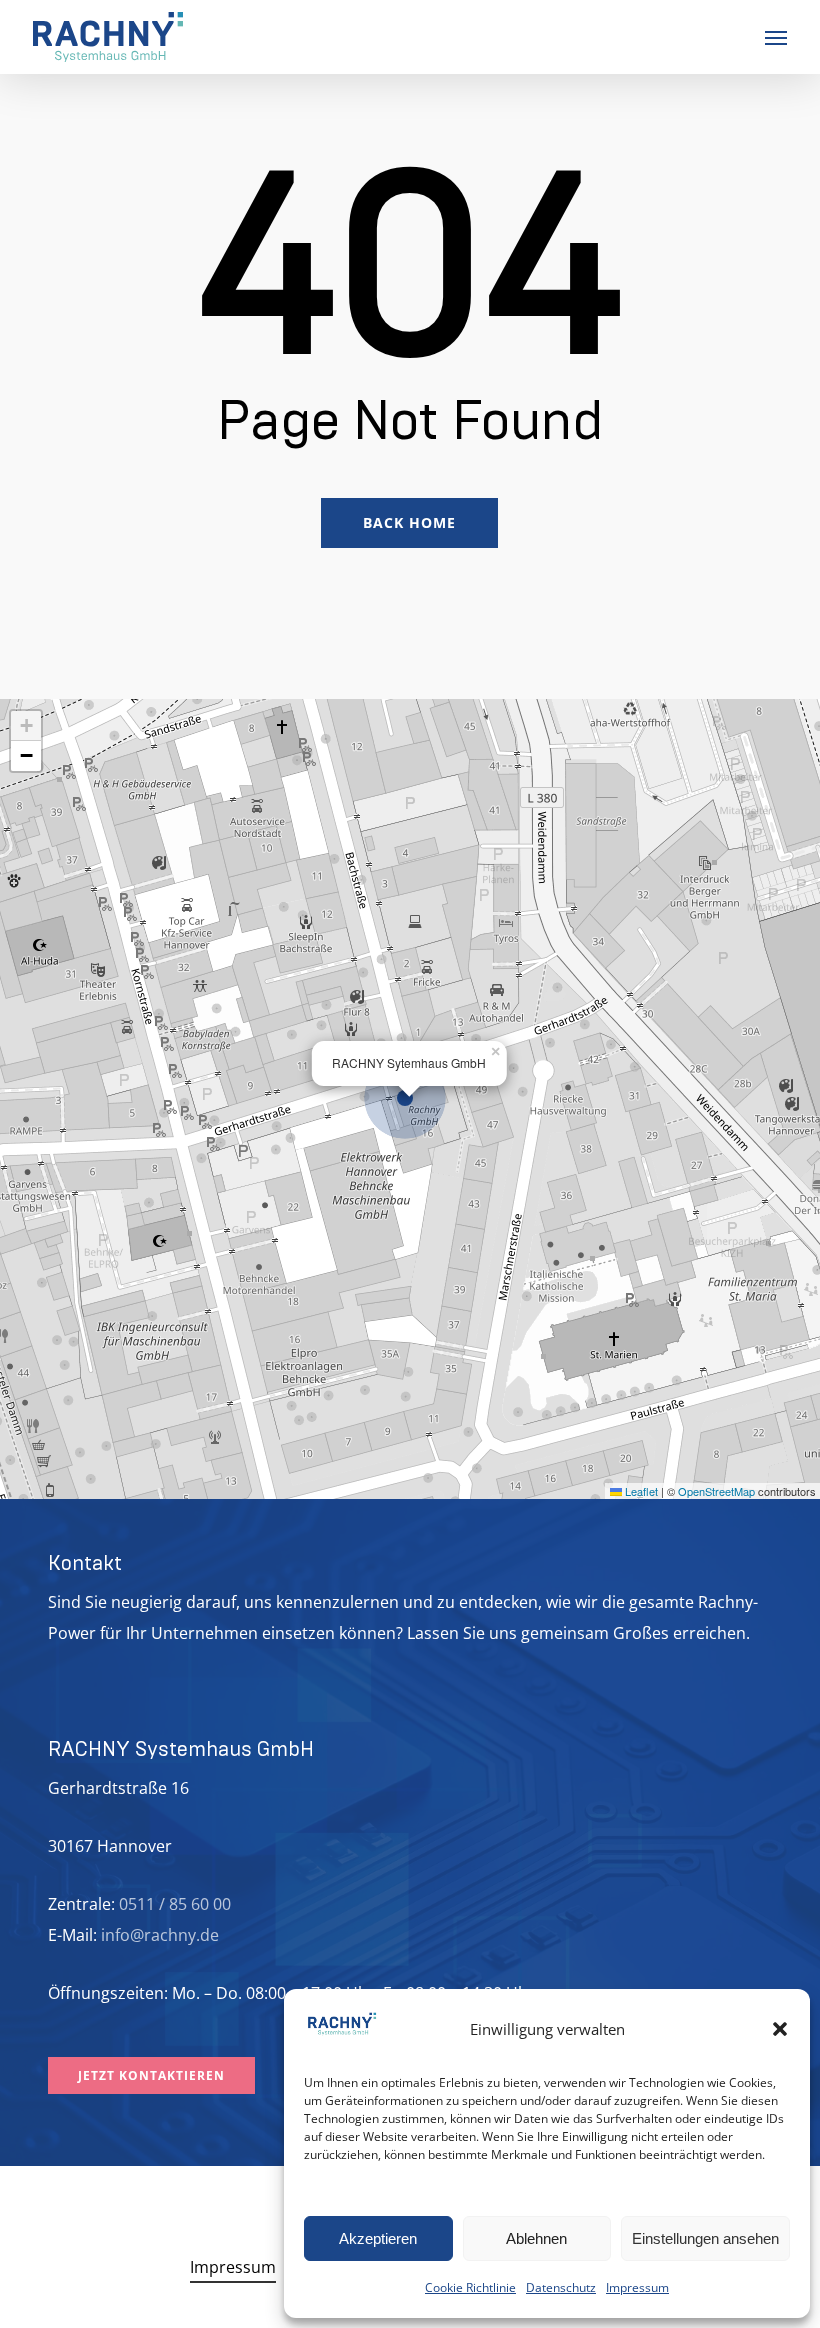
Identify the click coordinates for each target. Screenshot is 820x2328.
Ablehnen (536, 2238)
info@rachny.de (160, 1935)
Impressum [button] (233, 2267)
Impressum (637, 2287)
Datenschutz (561, 2287)
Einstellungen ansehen (705, 2238)
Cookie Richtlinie (470, 2287)
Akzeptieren (378, 2238)
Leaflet (640, 1491)
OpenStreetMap (716, 1491)
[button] (780, 2029)
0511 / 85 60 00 (175, 1904)
